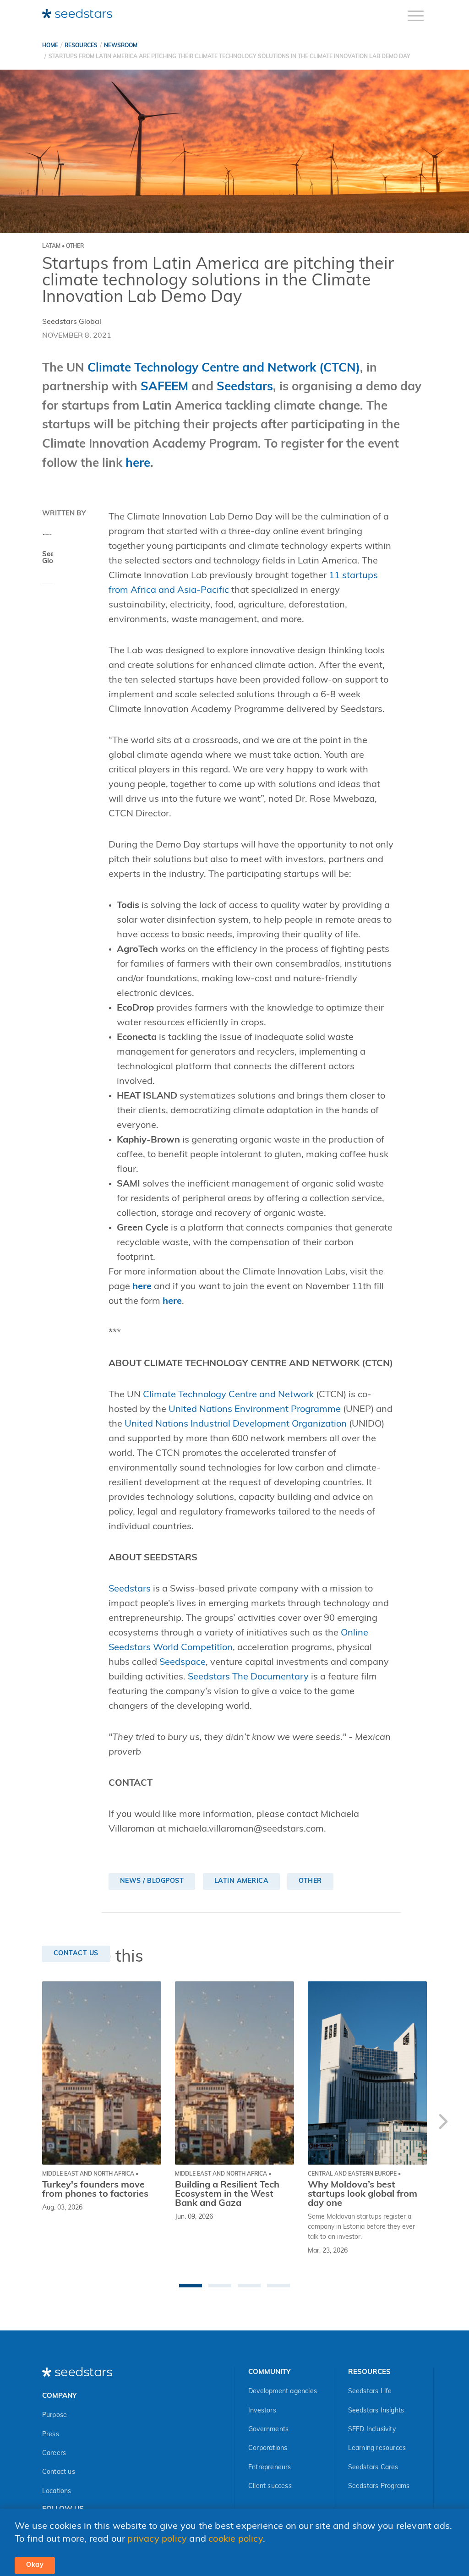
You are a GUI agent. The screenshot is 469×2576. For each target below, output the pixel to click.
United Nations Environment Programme (255, 1410)
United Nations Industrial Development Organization (236, 1424)
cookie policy (236, 2539)
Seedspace (183, 1663)
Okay (35, 2565)
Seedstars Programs (379, 2486)
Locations (57, 2491)
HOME (50, 46)
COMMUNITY (269, 2372)
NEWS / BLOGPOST (152, 1881)
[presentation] (443, 2124)
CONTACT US (76, 1954)
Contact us (59, 2472)
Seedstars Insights (376, 2411)
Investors (262, 2411)
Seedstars (130, 1589)
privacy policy (157, 2539)
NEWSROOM (121, 46)
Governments (268, 2430)
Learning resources (377, 2448)
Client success (270, 2486)
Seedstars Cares (373, 2468)
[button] (191, 2286)
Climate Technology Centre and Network (228, 1395)
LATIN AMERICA (242, 1881)
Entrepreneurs (270, 2468)
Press (51, 2435)
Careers (54, 2453)
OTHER (310, 1881)
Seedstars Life (370, 2392)
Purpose (55, 2415)
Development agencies (283, 2392)
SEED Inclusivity (372, 2430)
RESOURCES (81, 46)
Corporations (268, 2448)
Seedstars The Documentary (248, 1677)
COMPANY (59, 2396)
